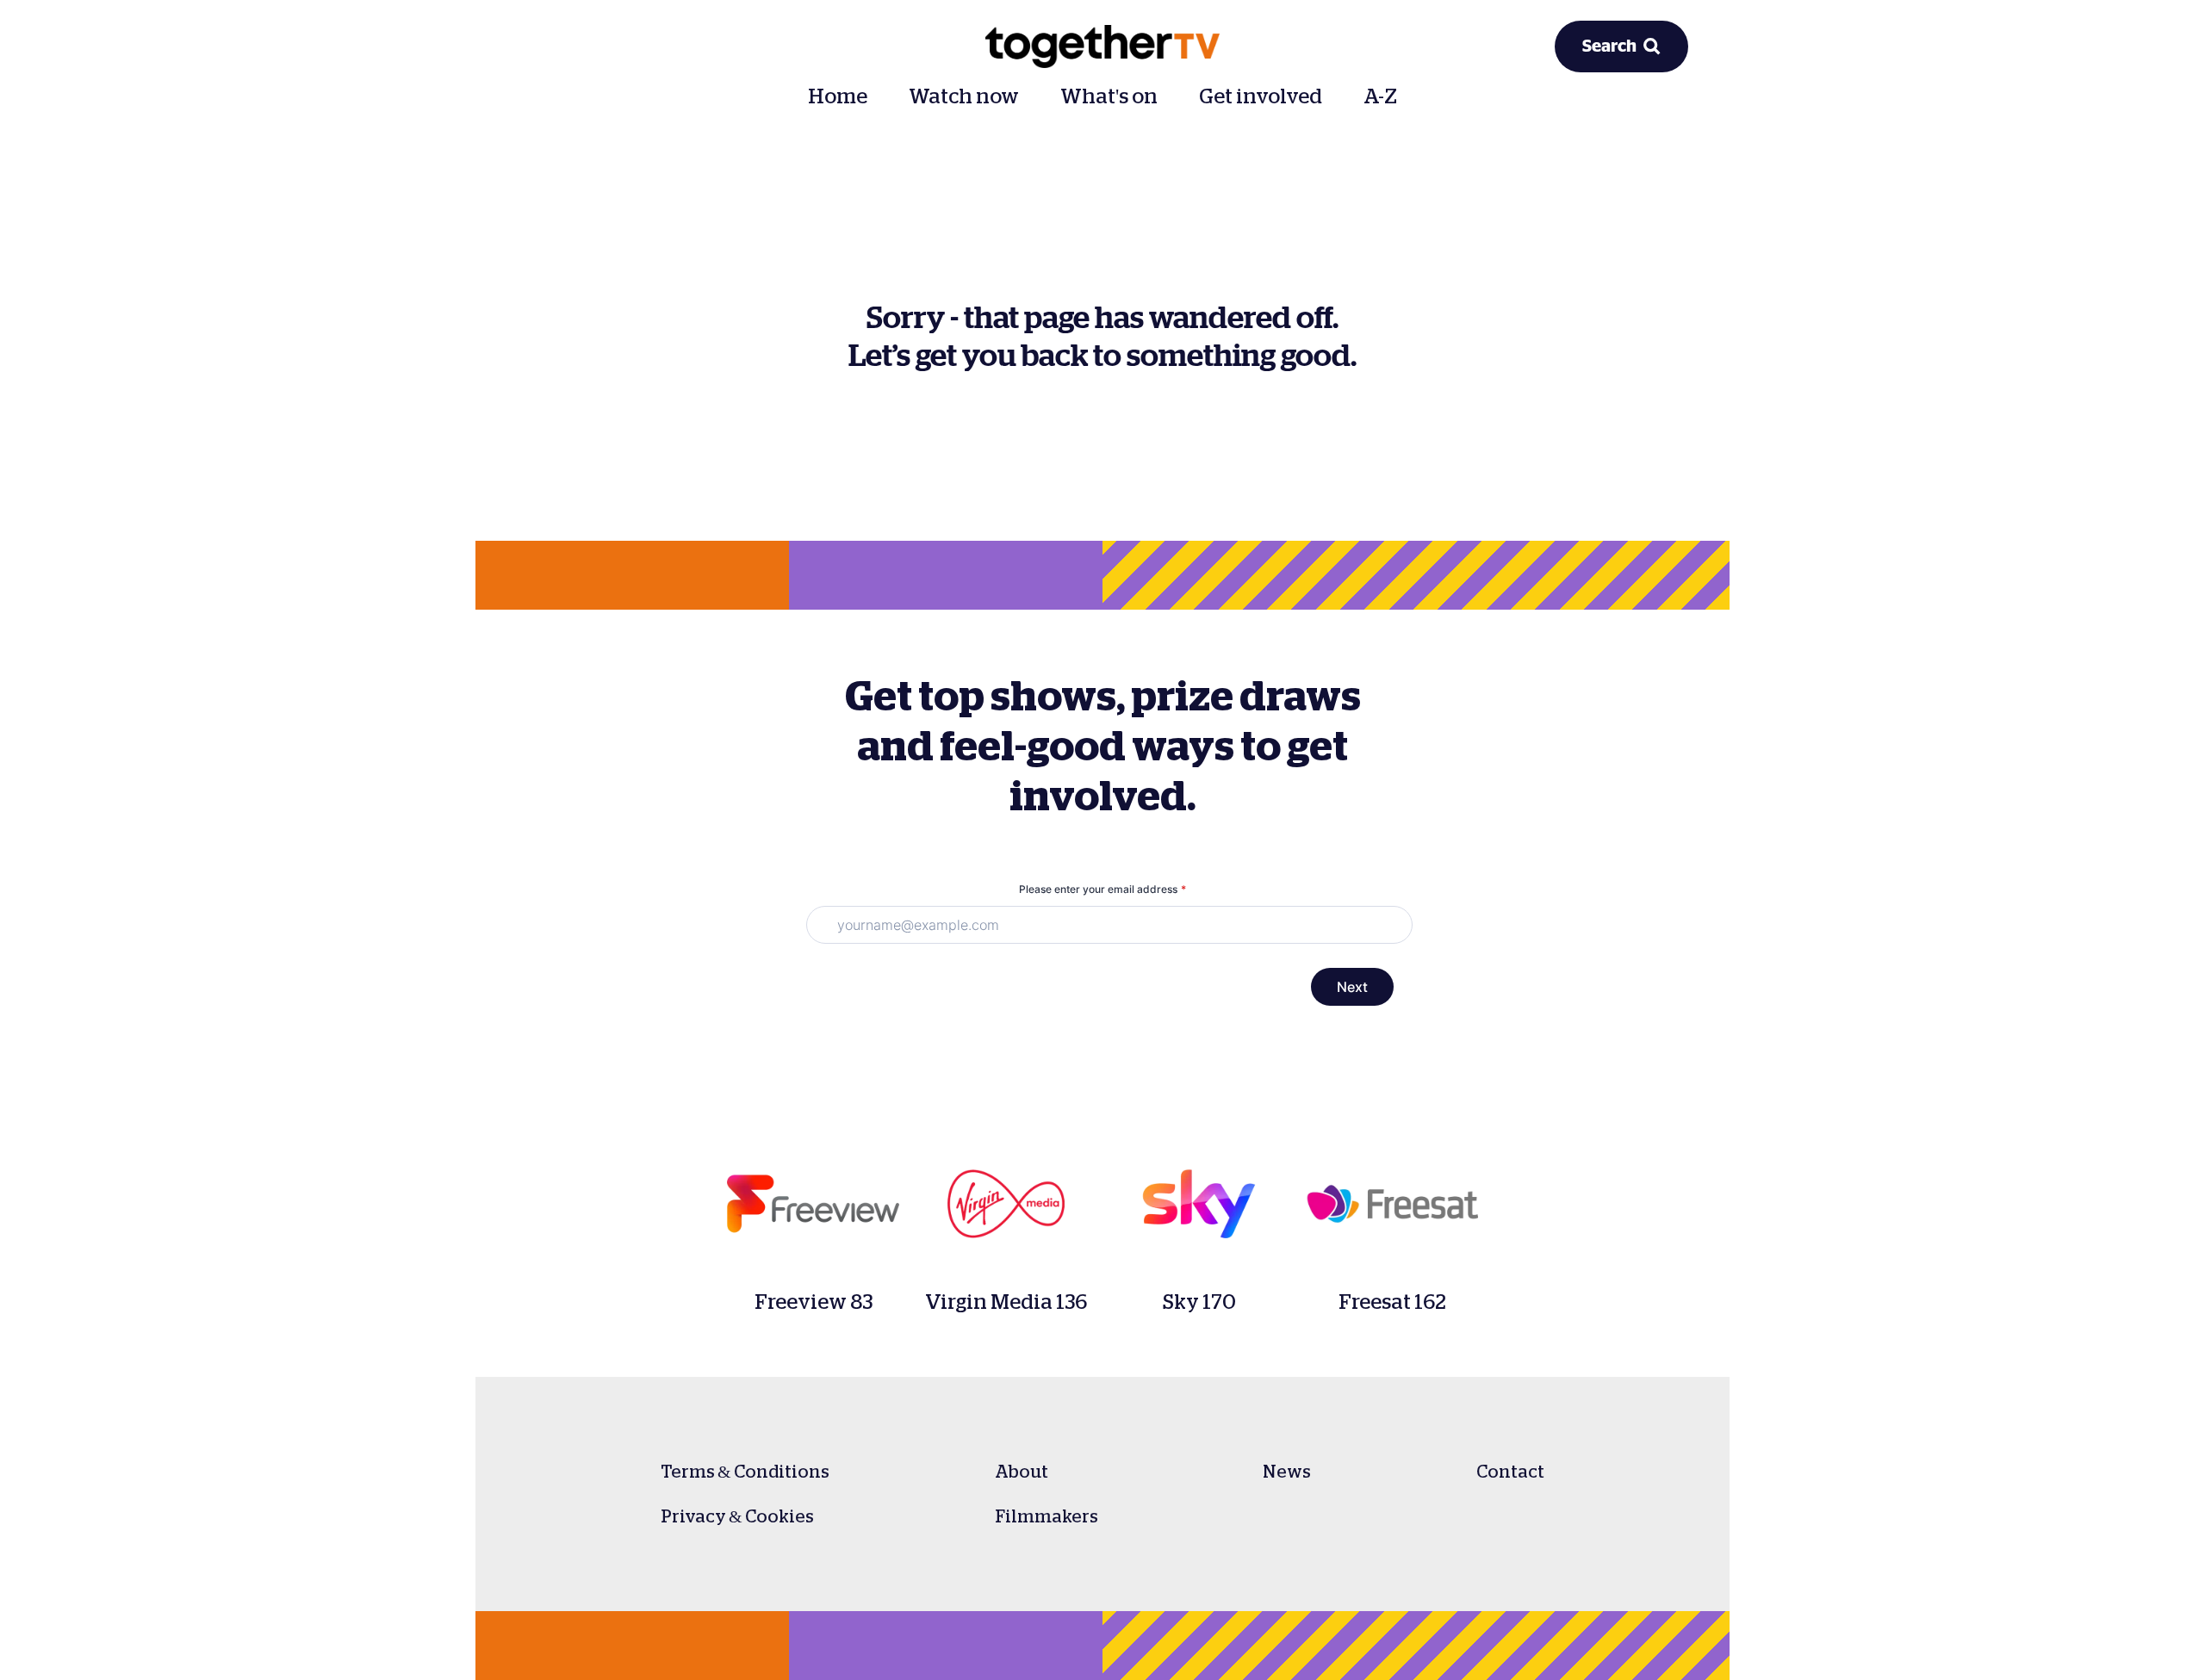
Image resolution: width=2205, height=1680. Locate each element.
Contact (1510, 1472)
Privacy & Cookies (737, 1516)
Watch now (964, 96)
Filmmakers (1047, 1516)
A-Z (1380, 96)
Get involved (1261, 96)
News (1287, 1472)
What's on (1109, 96)
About (1022, 1472)
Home (838, 96)
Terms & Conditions (745, 1472)
